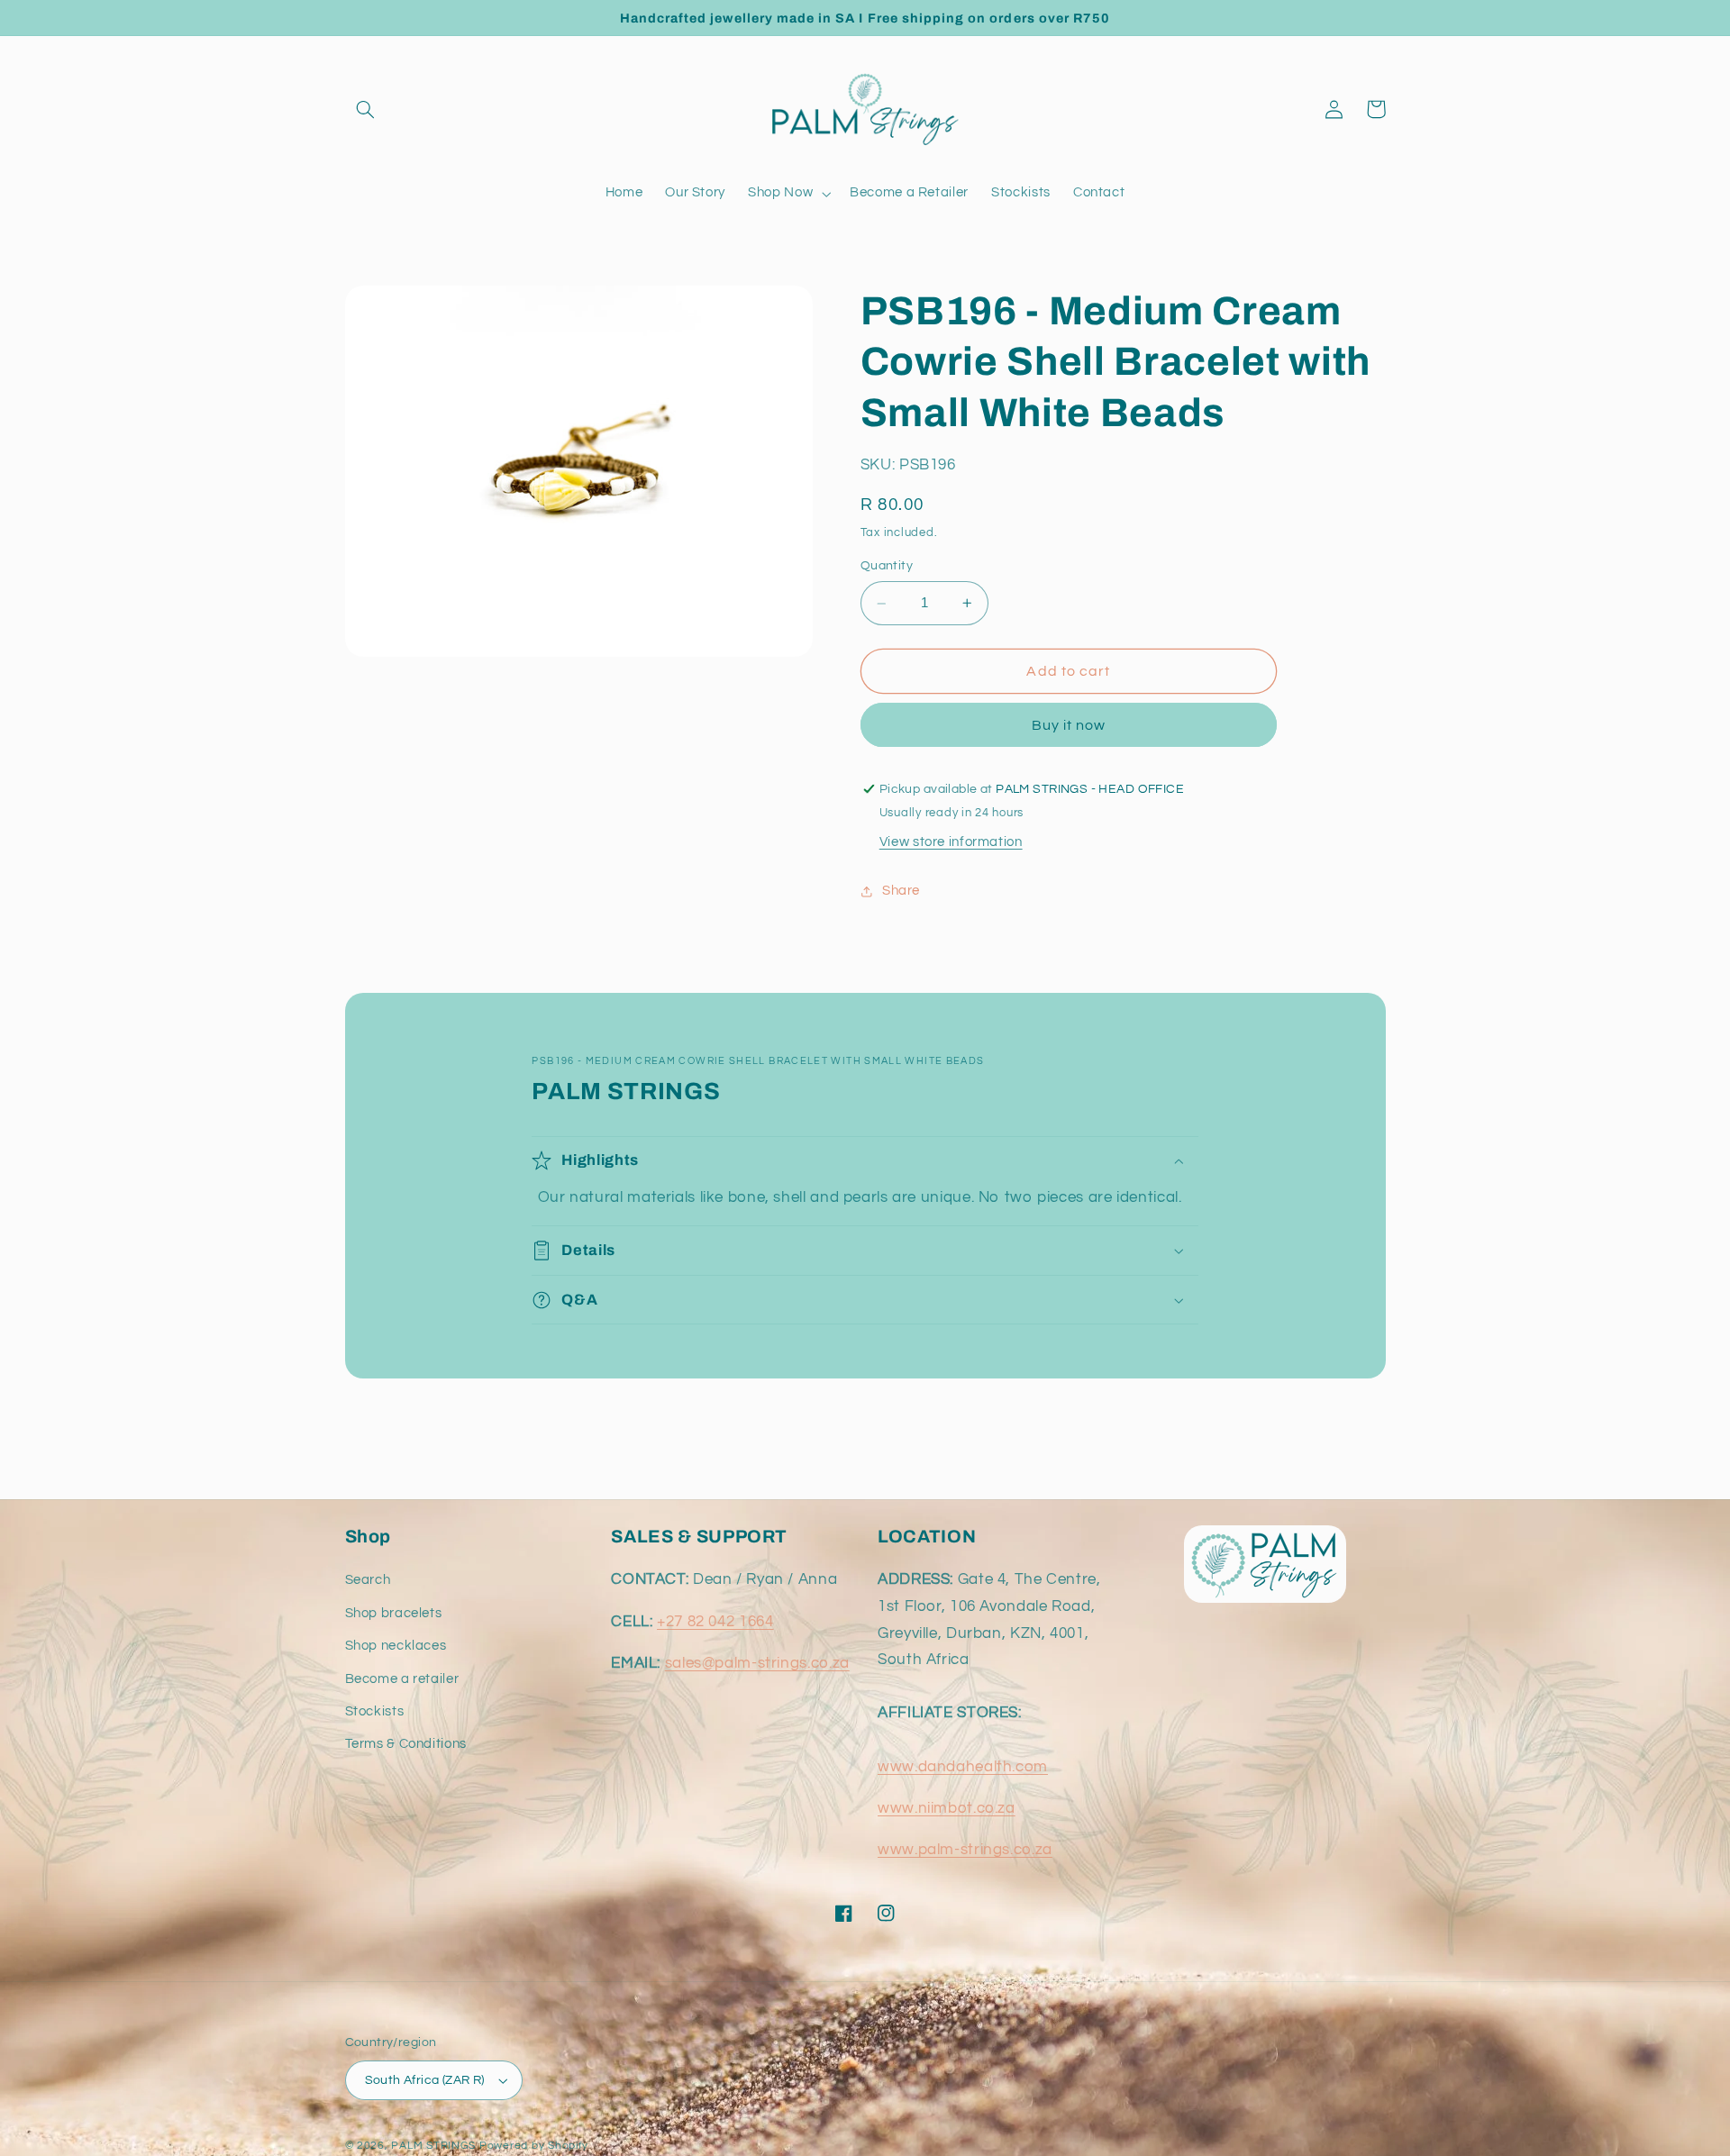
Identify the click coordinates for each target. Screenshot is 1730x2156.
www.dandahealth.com (963, 1767)
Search (368, 1580)
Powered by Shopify (534, 2146)
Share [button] (901, 891)
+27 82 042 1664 (715, 1622)
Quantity (887, 567)
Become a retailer (402, 1679)
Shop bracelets (394, 1613)
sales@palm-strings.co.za (757, 1663)
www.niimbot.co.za (947, 1808)
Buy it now (1069, 725)
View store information (951, 842)
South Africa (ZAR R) (425, 2080)
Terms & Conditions (406, 1744)
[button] (366, 109)
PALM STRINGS (433, 2146)
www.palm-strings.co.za (965, 1850)
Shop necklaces (396, 1646)
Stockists (375, 1711)
